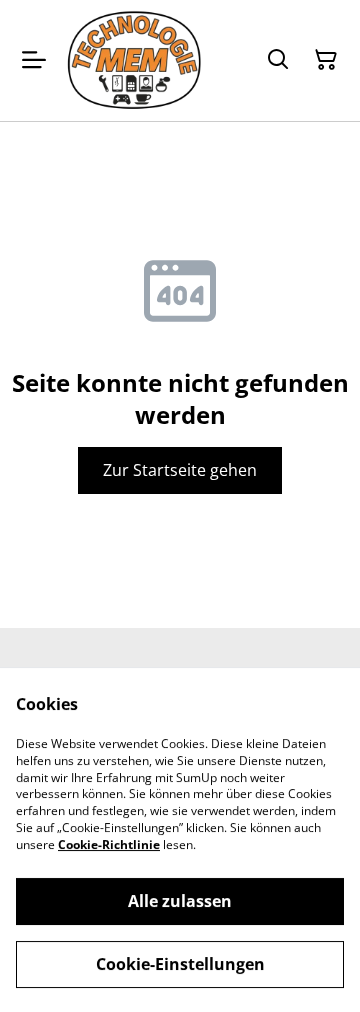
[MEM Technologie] (135, 60)
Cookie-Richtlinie (109, 844)
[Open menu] (34, 60)
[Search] (278, 60)
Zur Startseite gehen (180, 470)
